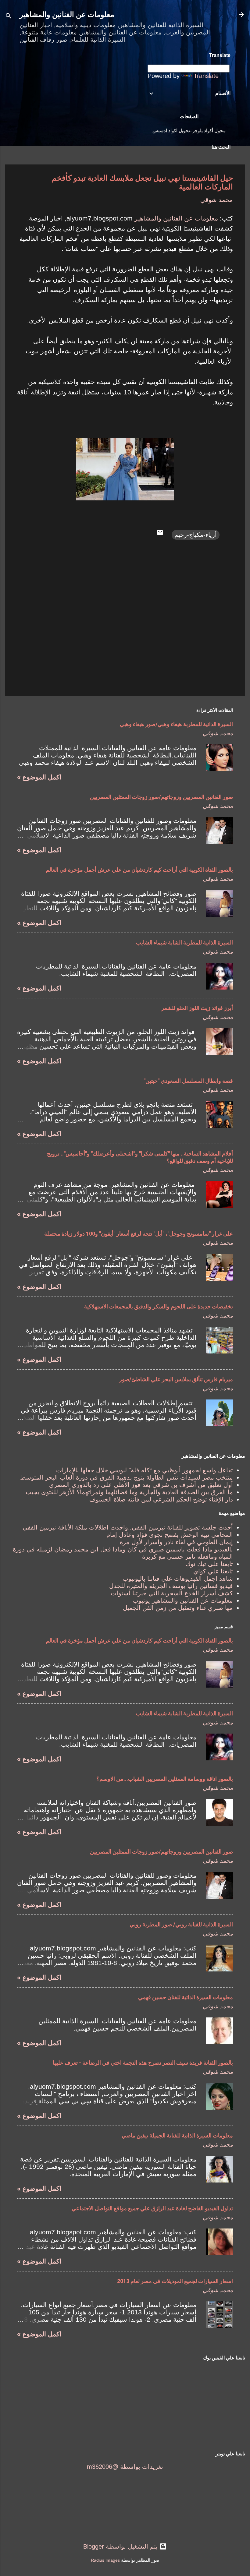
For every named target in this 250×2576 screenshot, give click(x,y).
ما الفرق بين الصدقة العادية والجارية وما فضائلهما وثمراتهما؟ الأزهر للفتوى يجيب (129, 1492)
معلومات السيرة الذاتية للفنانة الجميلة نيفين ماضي (177, 2135)
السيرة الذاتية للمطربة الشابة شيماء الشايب (184, 942)
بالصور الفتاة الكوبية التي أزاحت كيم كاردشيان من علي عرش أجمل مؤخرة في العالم (139, 870)
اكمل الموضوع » (39, 777)
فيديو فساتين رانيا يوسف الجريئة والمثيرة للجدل (171, 1586)
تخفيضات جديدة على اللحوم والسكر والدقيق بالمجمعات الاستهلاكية (159, 1306)
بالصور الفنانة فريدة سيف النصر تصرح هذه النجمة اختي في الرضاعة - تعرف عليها (143, 2063)
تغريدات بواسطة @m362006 (125, 2467)
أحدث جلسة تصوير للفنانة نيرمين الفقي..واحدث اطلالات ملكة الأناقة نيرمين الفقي (128, 1527)
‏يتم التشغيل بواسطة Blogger (121, 2546)
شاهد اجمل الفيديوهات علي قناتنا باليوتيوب (178, 1579)
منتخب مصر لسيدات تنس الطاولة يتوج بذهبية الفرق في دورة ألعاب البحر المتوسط (127, 1477)
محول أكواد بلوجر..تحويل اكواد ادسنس (189, 131)
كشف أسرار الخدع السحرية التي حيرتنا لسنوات (172, 1593)
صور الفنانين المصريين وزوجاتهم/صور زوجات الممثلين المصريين (161, 797)
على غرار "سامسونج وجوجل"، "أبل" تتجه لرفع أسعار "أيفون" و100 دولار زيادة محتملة (139, 1234)
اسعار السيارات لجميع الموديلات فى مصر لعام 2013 (175, 2281)
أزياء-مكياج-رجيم (196, 535)
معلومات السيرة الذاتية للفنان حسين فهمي (186, 1997)
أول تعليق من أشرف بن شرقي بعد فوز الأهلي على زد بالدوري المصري (141, 1485)
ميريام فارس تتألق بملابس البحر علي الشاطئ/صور (176, 1379)
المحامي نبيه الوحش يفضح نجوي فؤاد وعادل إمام (170, 1535)
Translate (206, 76)
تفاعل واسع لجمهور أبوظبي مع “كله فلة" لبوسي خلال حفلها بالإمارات (145, 1470)
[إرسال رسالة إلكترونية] (160, 534)
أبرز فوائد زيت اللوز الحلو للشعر (197, 1008)
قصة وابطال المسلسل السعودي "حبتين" (188, 1081)
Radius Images (105, 2560)
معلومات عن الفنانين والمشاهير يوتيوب (183, 1600)
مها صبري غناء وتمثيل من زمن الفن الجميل (178, 1608)
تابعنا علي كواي (213, 1571)
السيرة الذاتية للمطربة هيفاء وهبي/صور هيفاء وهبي (176, 724)
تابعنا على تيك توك (209, 1564)
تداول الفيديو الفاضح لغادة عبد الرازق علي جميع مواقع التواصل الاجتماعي (152, 2208)
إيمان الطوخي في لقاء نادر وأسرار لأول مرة (176, 1542)
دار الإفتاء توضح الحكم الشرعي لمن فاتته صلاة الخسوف (161, 1499)
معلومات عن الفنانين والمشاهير (67, 15)
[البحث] (9, 17)
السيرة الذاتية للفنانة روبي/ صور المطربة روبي (181, 1924)
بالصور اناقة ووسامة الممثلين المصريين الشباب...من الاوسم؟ (165, 1779)
